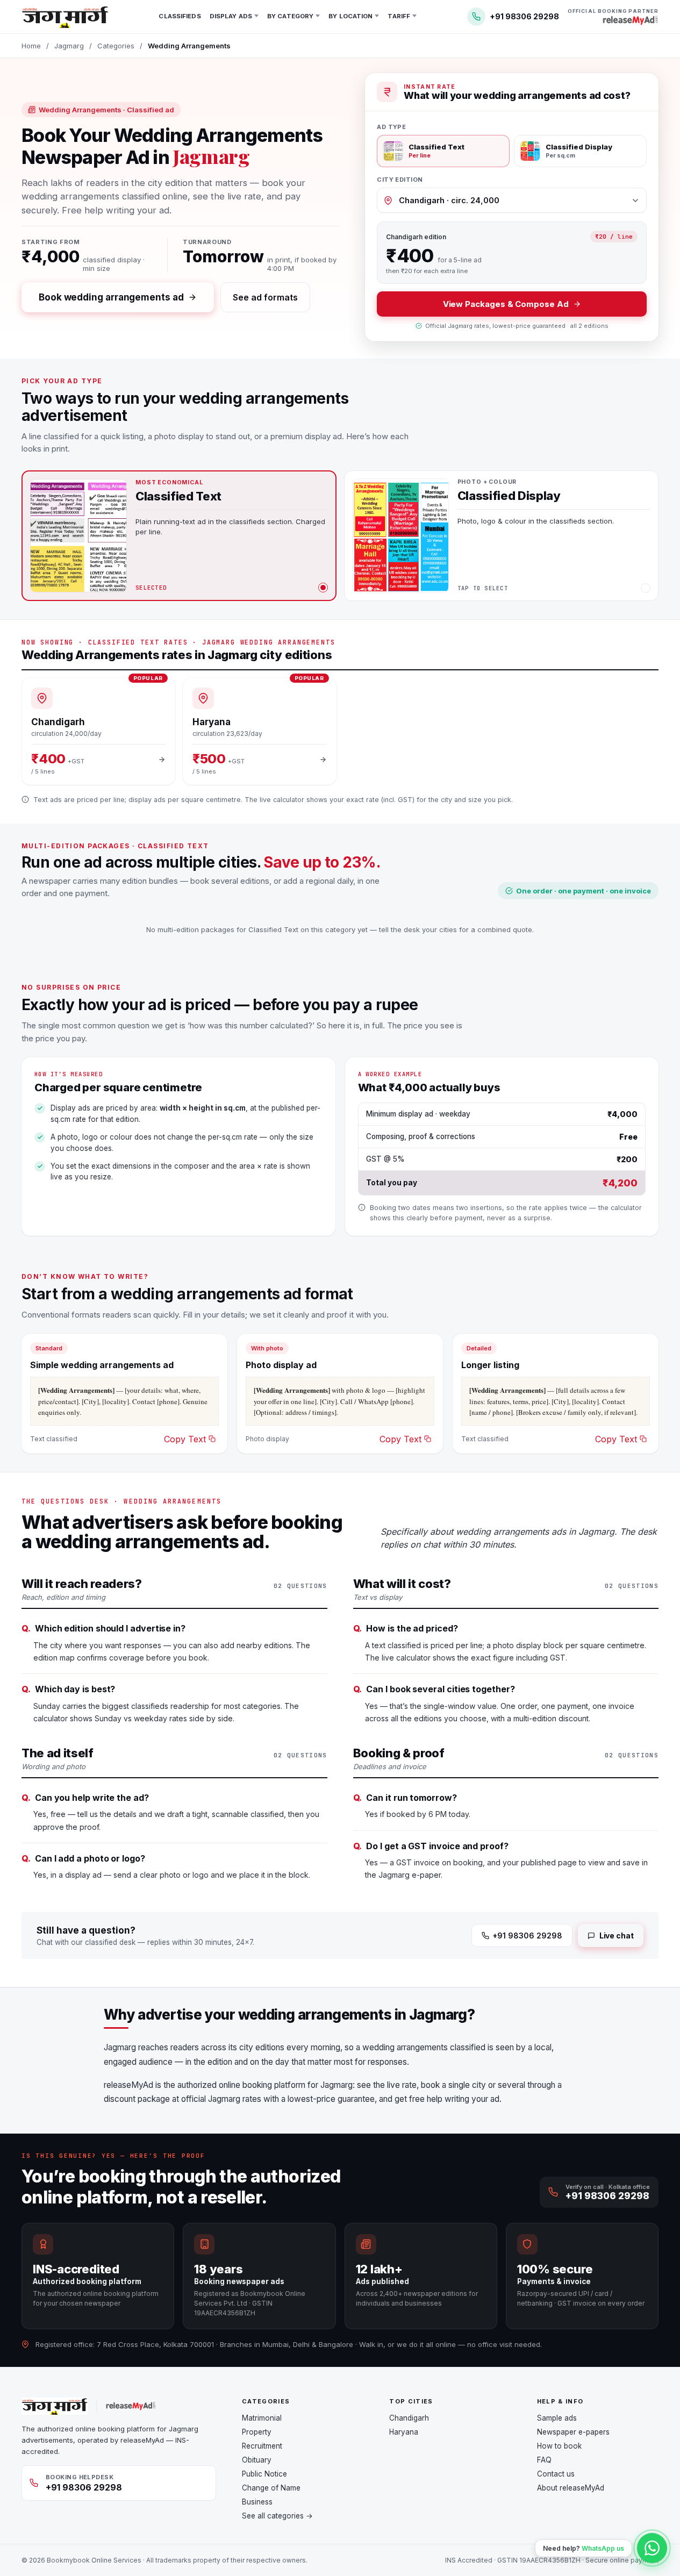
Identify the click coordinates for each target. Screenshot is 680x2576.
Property (257, 2432)
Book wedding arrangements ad (111, 297)
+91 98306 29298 (527, 1935)
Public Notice (264, 2474)
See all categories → (277, 2516)
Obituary (257, 2460)
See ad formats (265, 297)
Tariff (399, 16)
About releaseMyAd (571, 2488)
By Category (290, 16)
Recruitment (262, 2446)
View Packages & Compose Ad (506, 304)
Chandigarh (409, 2418)
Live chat (617, 1935)
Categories (116, 46)
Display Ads (231, 16)
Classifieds (180, 16)
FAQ (544, 2460)
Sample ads (557, 2418)
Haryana (404, 2432)
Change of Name (271, 2488)
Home (31, 46)
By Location (350, 16)
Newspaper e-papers (573, 2432)
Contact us (556, 2474)
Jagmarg (69, 46)
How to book (559, 2446)
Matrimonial (262, 2418)
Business (257, 2502)
